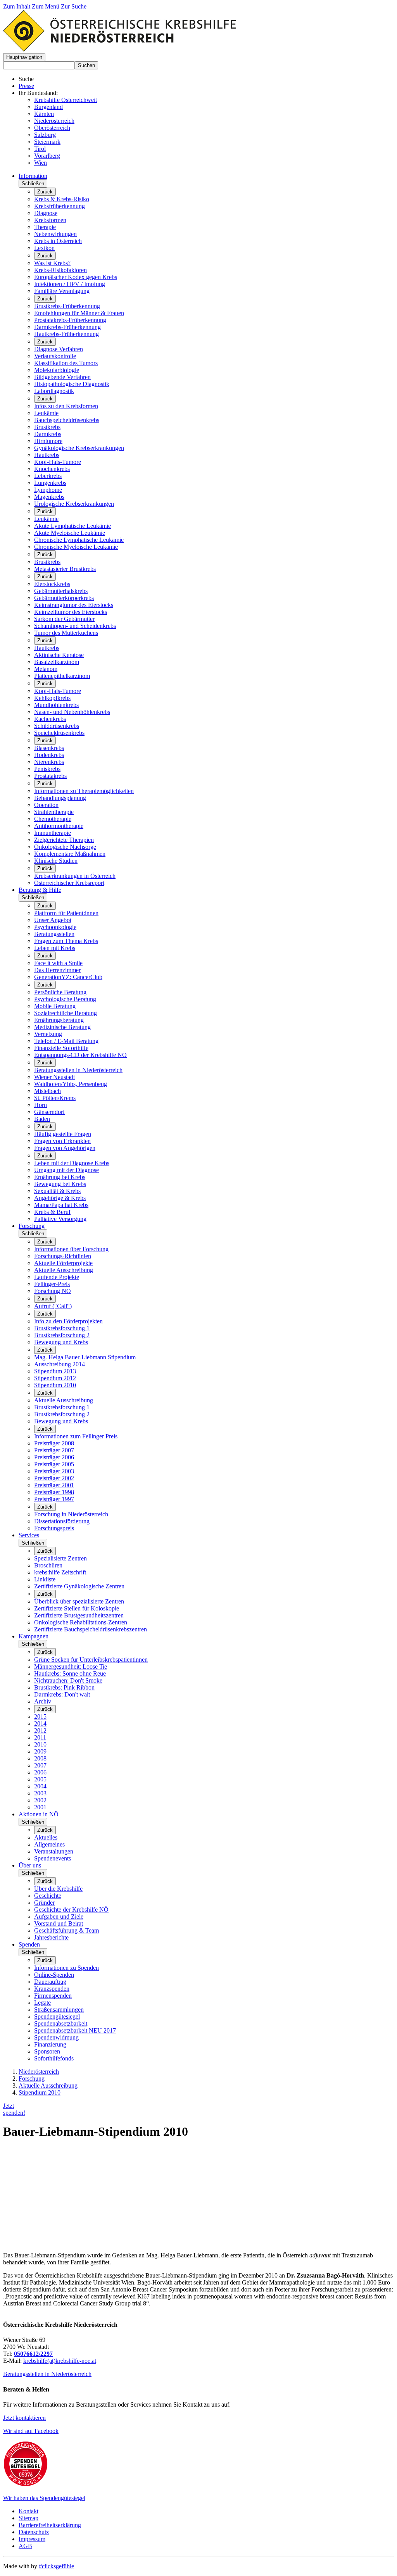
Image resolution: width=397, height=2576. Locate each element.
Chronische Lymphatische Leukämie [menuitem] (79, 540)
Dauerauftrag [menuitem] (50, 1982)
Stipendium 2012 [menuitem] (55, 1378)
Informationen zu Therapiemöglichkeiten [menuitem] (84, 791)
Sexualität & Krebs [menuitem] (57, 1191)
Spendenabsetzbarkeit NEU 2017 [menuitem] (75, 2030)
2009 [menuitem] (40, 1751)
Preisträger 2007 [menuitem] (54, 1450)
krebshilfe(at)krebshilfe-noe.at (60, 2361)
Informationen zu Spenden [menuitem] (66, 1968)
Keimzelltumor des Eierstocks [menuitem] (71, 612)
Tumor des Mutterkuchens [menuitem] (66, 633)
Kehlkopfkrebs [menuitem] (52, 698)
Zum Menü (46, 6)
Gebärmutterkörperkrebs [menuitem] (64, 598)
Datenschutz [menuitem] (34, 2532)
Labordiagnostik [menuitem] (54, 391)
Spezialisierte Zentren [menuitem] (60, 1558)
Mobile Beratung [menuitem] (55, 1006)
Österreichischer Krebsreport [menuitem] (69, 883)
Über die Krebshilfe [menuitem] (58, 1889)
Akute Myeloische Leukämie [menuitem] (70, 533)
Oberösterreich (52, 128)
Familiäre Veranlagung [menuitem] (62, 291)
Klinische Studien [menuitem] (56, 861)
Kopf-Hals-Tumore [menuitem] (58, 462)
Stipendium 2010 (40, 2092)
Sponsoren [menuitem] (47, 2051)
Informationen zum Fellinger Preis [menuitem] (76, 1436)
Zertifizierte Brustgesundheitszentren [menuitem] (79, 1615)
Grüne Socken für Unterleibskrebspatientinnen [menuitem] (91, 1660)
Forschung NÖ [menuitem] (53, 1291)
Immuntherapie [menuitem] (53, 833)
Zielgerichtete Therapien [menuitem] (64, 840)
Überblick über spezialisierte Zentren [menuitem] (79, 1601)
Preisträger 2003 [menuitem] (54, 1471)
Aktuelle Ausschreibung (48, 2085)
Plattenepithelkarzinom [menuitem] (62, 676)
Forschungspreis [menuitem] (54, 1528)
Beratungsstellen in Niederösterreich (47, 2374)
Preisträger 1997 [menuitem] (54, 1499)
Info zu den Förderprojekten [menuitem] (68, 1321)
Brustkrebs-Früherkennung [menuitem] (67, 306)
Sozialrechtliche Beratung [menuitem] (66, 1013)
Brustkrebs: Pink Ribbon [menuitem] (64, 1687)
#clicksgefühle (56, 2566)
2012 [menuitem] (40, 1730)
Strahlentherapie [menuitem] (54, 812)
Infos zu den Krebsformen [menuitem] (66, 406)
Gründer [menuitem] (44, 1903)
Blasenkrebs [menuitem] (49, 748)
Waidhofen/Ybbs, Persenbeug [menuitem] (71, 1084)
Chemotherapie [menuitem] (53, 819)
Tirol (40, 149)
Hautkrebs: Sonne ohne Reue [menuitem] (70, 1673)
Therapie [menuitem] (45, 227)
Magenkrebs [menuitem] (49, 497)
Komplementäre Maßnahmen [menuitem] (70, 854)
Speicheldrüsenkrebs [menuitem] (59, 733)
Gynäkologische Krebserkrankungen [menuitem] (79, 448)
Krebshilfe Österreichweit (66, 100)
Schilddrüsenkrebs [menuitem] (57, 726)
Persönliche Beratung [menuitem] (60, 992)
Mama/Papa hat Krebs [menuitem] (61, 1205)
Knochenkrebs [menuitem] (52, 469)
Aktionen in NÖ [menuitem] (39, 1814)
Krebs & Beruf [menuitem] (52, 1212)
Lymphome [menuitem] (48, 490)
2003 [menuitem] (40, 1793)
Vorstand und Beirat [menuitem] (59, 1923)
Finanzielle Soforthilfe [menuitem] (61, 1048)
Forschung (32, 2079)
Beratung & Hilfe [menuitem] (40, 890)
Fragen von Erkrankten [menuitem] (62, 1141)
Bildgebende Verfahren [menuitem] (62, 377)
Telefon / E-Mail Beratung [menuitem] (66, 1041)
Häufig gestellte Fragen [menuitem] (63, 1134)
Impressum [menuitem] (32, 2539)
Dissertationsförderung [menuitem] (62, 1521)
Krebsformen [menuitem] (50, 220)
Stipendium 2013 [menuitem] (55, 1371)
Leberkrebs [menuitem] (48, 476)
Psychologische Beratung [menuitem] (65, 999)
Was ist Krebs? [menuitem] (52, 263)
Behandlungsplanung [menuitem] (60, 798)
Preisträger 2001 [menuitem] (54, 1485)
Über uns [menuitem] (30, 1865)
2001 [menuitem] (40, 1807)
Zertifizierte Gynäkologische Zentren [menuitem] (79, 1586)
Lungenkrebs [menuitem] (50, 483)
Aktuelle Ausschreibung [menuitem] (64, 1270)
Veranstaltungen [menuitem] (54, 1851)
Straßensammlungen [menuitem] (59, 2010)
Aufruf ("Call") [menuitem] (53, 1306)
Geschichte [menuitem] (48, 1896)
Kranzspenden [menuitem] (52, 1989)
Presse (26, 86)
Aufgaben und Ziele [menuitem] (59, 1916)
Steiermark (47, 142)
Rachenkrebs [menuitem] (50, 719)
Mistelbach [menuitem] (47, 1091)
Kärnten (44, 114)
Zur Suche (74, 6)
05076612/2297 (33, 2354)
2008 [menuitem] (40, 1758)
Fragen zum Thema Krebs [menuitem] (66, 941)
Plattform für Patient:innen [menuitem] (66, 913)
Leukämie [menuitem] (46, 413)
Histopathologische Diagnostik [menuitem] (72, 384)
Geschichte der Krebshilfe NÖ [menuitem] (71, 1910)
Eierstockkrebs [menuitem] (52, 584)
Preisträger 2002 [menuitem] (54, 1478)
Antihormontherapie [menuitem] (59, 826)
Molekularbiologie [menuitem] (57, 370)
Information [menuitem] (33, 176)
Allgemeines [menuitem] (49, 1844)
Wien (41, 163)
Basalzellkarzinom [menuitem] (57, 662)
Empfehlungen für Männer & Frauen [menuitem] (79, 313)
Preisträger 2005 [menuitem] (54, 1464)
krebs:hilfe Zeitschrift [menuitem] (60, 1572)
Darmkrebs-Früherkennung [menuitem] (67, 327)
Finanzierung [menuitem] (50, 2044)
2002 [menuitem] (40, 1800)
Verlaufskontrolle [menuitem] (55, 356)
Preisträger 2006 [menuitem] (54, 1457)
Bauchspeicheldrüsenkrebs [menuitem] (67, 420)
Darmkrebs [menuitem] (48, 434)
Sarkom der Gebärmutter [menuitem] (64, 619)
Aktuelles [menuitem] (46, 1837)
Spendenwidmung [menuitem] (56, 2037)
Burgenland (48, 107)
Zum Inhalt (17, 6)
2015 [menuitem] (40, 1716)
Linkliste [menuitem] (45, 1579)
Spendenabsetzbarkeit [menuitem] (61, 2023)
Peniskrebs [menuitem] (47, 769)
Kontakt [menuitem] (28, 2511)
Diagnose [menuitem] (46, 213)
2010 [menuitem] (40, 1744)
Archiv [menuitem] (43, 1701)
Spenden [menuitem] (29, 1944)
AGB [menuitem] (25, 2546)
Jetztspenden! (14, 2109)
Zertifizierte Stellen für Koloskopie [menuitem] (77, 1608)
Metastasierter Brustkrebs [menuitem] (65, 569)
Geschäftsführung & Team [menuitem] (66, 1930)
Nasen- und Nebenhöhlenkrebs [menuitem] (72, 712)
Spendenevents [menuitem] (53, 1858)
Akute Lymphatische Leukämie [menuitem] (72, 526)
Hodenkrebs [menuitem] (49, 755)
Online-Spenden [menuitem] (54, 1975)
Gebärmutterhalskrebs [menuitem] (61, 591)
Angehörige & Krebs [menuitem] (60, 1198)
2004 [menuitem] (40, 1786)
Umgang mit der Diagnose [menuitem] (66, 1170)
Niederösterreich (54, 121)
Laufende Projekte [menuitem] (57, 1277)
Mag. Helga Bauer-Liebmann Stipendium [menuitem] (85, 1357)
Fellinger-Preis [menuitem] (52, 1284)
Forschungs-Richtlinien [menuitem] (63, 1256)
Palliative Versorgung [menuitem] (60, 1219)
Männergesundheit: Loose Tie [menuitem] (71, 1666)
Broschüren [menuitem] (48, 1565)
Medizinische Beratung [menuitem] (62, 1027)
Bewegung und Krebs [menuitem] (61, 1342)
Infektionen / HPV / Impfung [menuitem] (70, 284)
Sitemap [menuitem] (28, 2518)
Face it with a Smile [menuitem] (58, 963)
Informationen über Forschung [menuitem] (71, 1249)
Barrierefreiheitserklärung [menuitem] (50, 2525)
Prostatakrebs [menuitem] (50, 776)
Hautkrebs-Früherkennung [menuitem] (66, 334)
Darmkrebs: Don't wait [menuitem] (62, 1694)
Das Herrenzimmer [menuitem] (57, 970)
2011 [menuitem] (40, 1737)
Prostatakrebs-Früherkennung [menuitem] (70, 320)
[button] (24, 57)
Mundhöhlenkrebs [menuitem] (56, 705)
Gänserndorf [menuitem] (49, 1112)
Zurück (45, 192)
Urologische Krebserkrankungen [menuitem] (74, 504)
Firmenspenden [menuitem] (53, 1996)
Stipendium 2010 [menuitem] (55, 1385)
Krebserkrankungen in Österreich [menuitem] (75, 876)
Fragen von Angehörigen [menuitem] (65, 1148)
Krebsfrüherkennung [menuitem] (60, 206)
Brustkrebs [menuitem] (47, 427)
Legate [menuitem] (42, 2003)
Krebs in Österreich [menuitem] (58, 241)
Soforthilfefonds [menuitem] (54, 2058)
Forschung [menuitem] (32, 1226)
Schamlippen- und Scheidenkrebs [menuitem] (75, 626)
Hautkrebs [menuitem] (47, 455)
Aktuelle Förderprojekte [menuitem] (63, 1263)
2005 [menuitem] (40, 1779)
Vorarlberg (47, 156)
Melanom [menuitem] (46, 669)
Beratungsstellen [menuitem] (54, 934)
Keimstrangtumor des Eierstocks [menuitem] (74, 605)
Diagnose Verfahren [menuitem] (59, 349)
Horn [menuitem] (41, 1105)
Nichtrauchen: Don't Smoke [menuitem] (68, 1680)
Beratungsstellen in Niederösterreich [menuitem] (78, 1070)
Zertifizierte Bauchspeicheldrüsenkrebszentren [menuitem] (91, 1629)
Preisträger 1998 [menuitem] (54, 1492)
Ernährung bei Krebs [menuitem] (60, 1177)
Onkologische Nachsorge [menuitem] (65, 847)
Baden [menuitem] (42, 1119)
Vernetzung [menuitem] (48, 1034)
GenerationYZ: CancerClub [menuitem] (68, 977)
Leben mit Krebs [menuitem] (55, 948)
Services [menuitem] (29, 1535)
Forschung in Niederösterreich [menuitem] (71, 1514)
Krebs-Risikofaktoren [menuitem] (60, 270)
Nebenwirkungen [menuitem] (55, 234)
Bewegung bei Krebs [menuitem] (60, 1184)
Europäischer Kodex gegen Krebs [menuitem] (76, 277)
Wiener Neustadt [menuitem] (54, 1077)
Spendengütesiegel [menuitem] (57, 2016)
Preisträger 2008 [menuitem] (54, 1443)
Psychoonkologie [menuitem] (55, 927)
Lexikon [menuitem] (44, 248)
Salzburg (45, 135)
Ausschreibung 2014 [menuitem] (60, 1364)
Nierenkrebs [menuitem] (49, 762)
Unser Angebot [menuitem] (53, 920)
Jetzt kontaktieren (24, 2418)
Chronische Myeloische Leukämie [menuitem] (76, 547)
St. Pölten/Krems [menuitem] (55, 1098)
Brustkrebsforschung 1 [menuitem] (62, 1328)
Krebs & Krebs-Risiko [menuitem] (62, 199)
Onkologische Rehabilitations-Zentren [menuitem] (81, 1622)
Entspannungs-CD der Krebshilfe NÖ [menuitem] (80, 1055)
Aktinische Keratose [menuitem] (59, 655)
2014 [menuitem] (40, 1723)
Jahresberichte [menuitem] (51, 1937)
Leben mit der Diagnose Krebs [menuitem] (72, 1163)
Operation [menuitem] (46, 805)
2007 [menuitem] (40, 1765)
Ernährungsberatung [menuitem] (59, 1020)
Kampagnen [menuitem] (34, 1636)
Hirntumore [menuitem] (48, 441)
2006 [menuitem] (40, 1772)
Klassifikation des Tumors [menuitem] (66, 363)
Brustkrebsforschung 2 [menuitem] (62, 1335)
